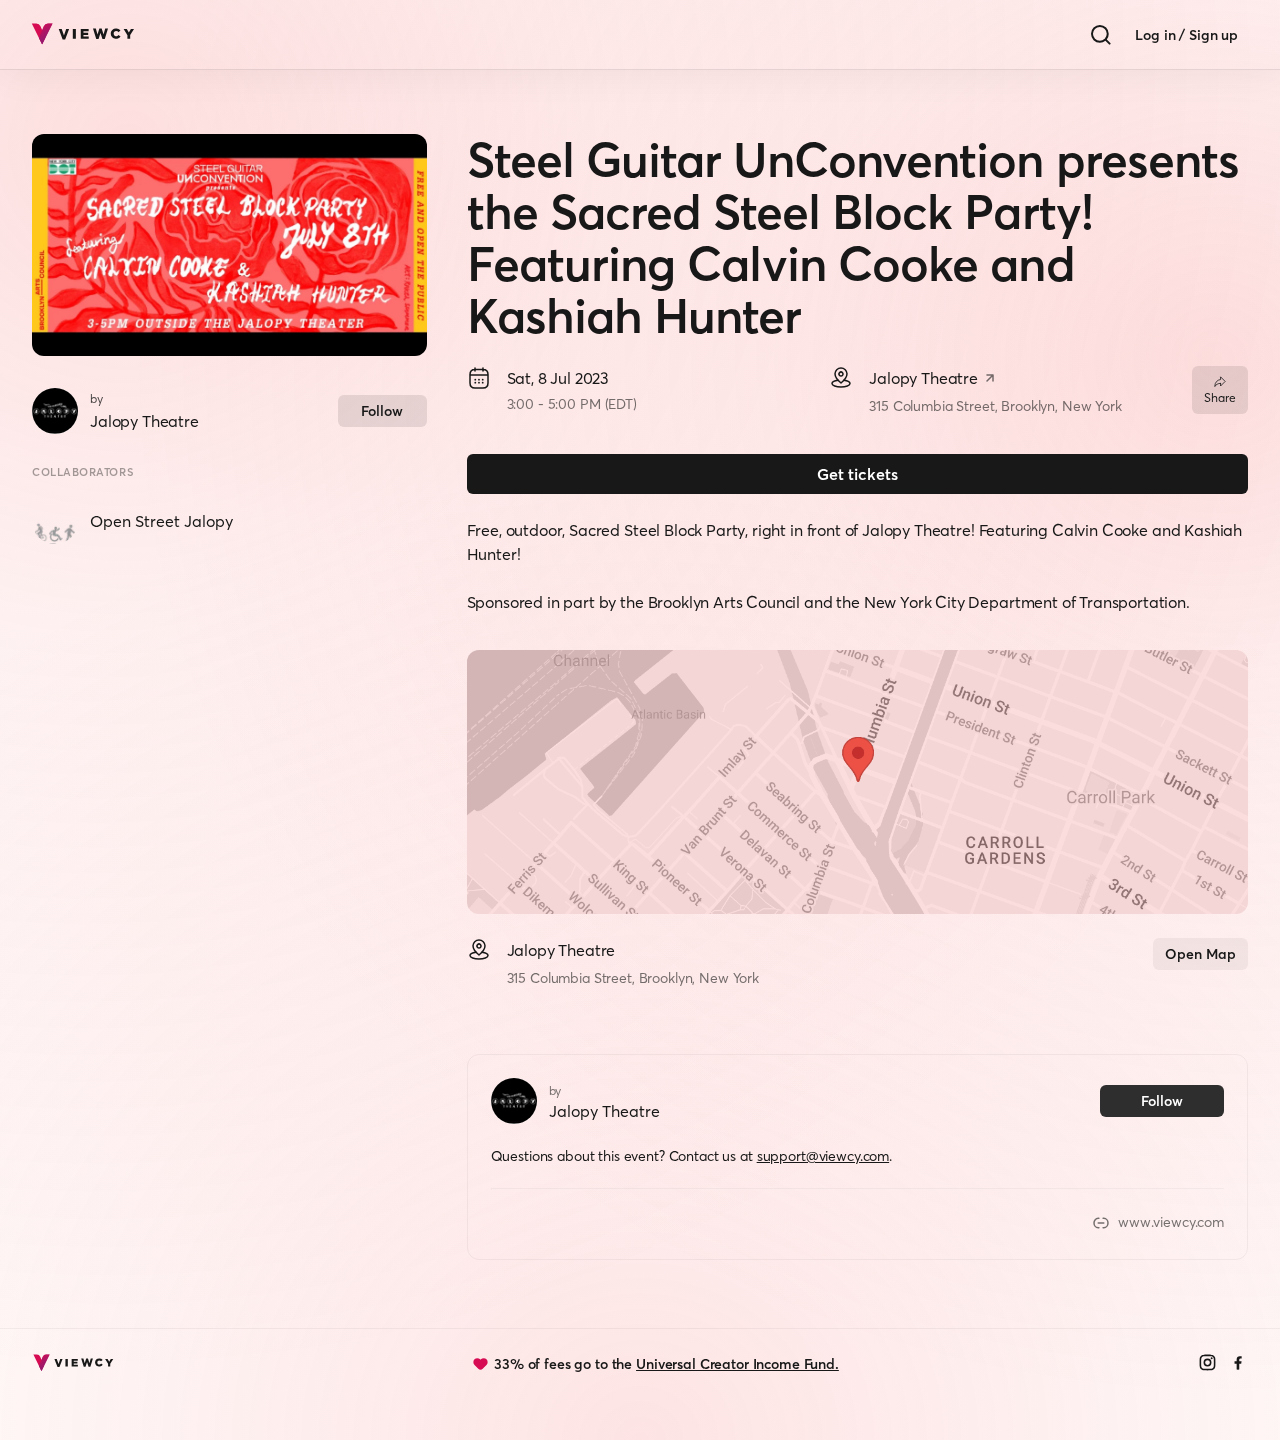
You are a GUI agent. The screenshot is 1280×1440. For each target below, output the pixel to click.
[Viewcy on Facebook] (1238, 1364)
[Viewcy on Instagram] (1207, 1364)
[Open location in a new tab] (990, 380)
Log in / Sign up (1186, 35)
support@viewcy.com (823, 1156)
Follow (382, 411)
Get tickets (857, 474)
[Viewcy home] (82, 35)
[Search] (1101, 35)
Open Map (1200, 954)
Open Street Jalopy (161, 521)
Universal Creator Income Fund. (737, 1364)
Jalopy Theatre (144, 421)
